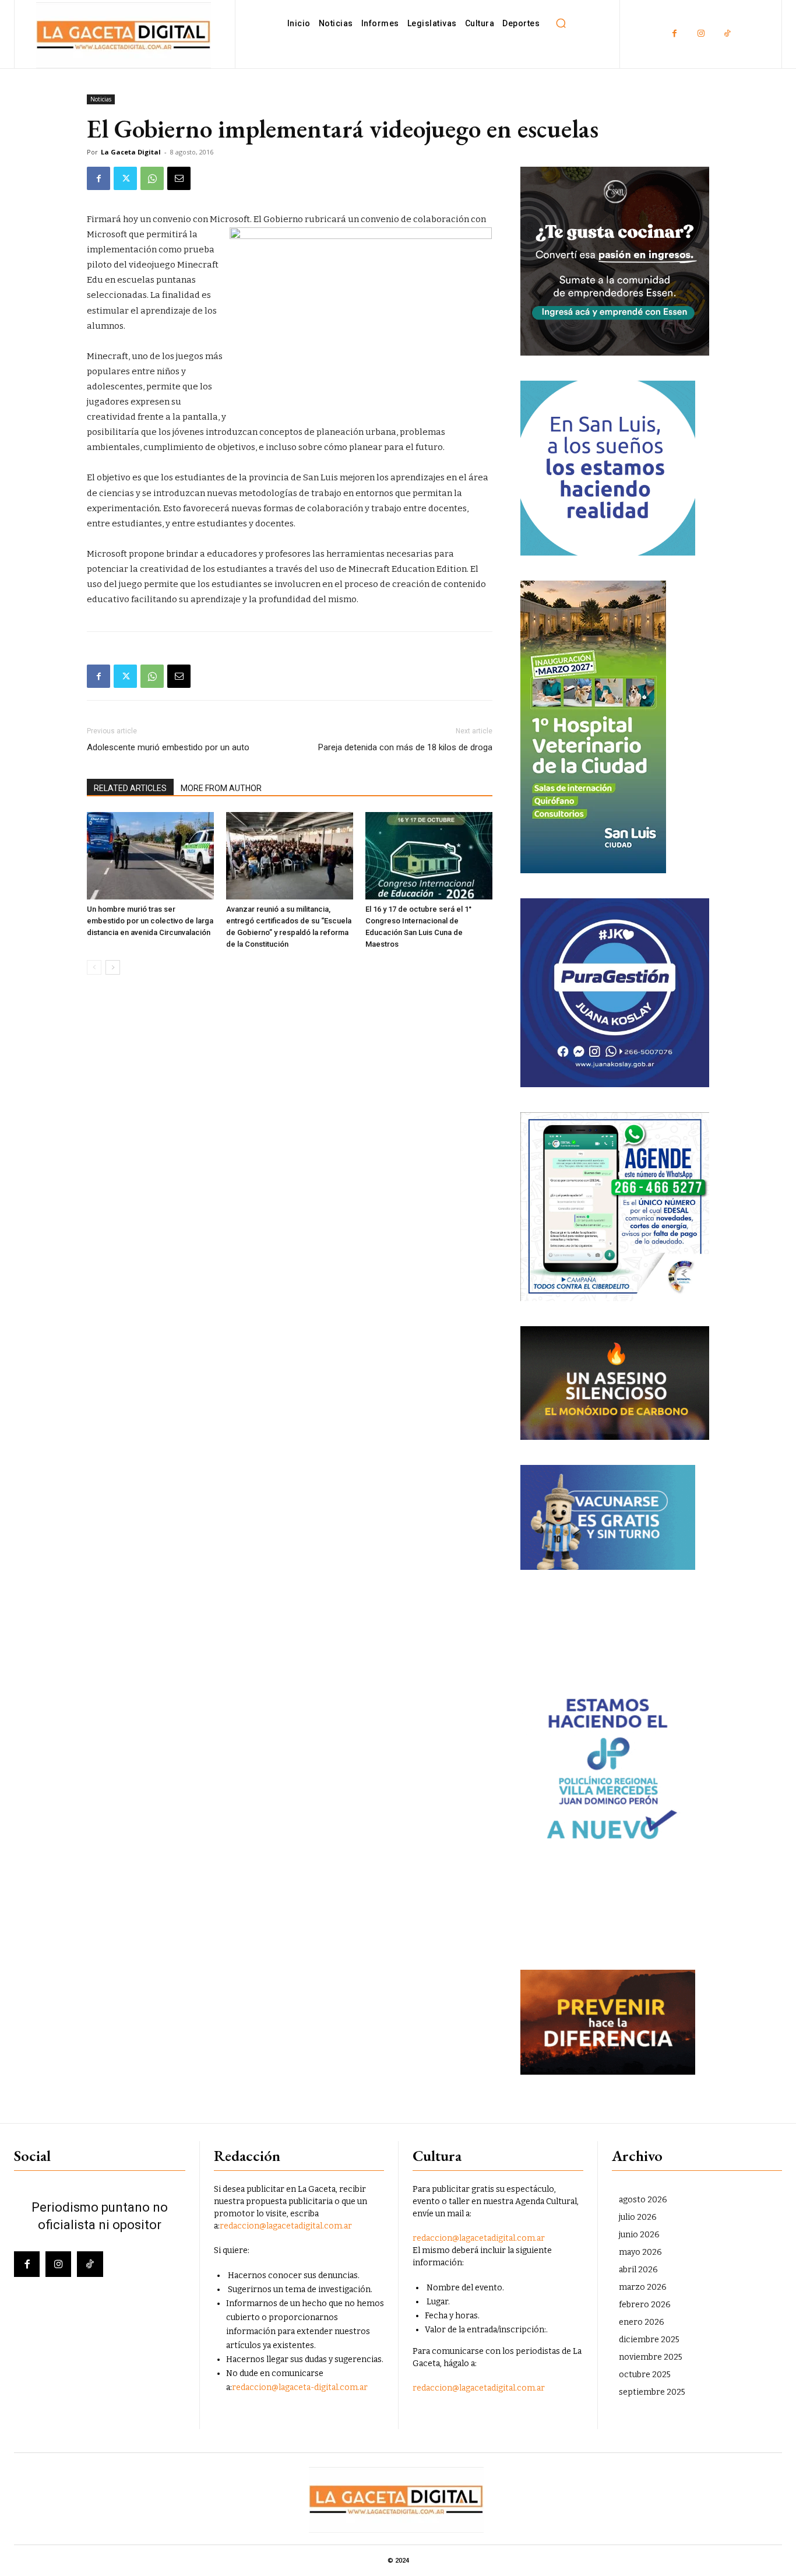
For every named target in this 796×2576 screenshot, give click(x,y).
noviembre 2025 (651, 2357)
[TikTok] (727, 34)
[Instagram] (701, 34)
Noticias (101, 99)
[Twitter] (125, 178)
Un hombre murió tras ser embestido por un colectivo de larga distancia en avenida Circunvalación (150, 921)
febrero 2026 (645, 2305)
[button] (561, 23)
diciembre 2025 (649, 2340)
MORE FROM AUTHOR (221, 788)
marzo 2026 (643, 2287)
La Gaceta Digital (131, 152)
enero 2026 (642, 2322)
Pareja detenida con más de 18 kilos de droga (405, 747)
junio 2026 (639, 2235)
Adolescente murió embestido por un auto (168, 747)
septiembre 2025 (652, 2392)
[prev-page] (94, 967)
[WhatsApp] (152, 178)
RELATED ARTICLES (130, 788)
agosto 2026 (643, 2200)
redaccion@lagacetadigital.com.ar (286, 2226)
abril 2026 (638, 2270)
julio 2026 (638, 2217)
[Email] (179, 178)
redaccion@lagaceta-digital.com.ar (300, 2387)
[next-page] (113, 967)
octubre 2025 (645, 2375)
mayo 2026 (640, 2252)
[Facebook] (675, 34)
